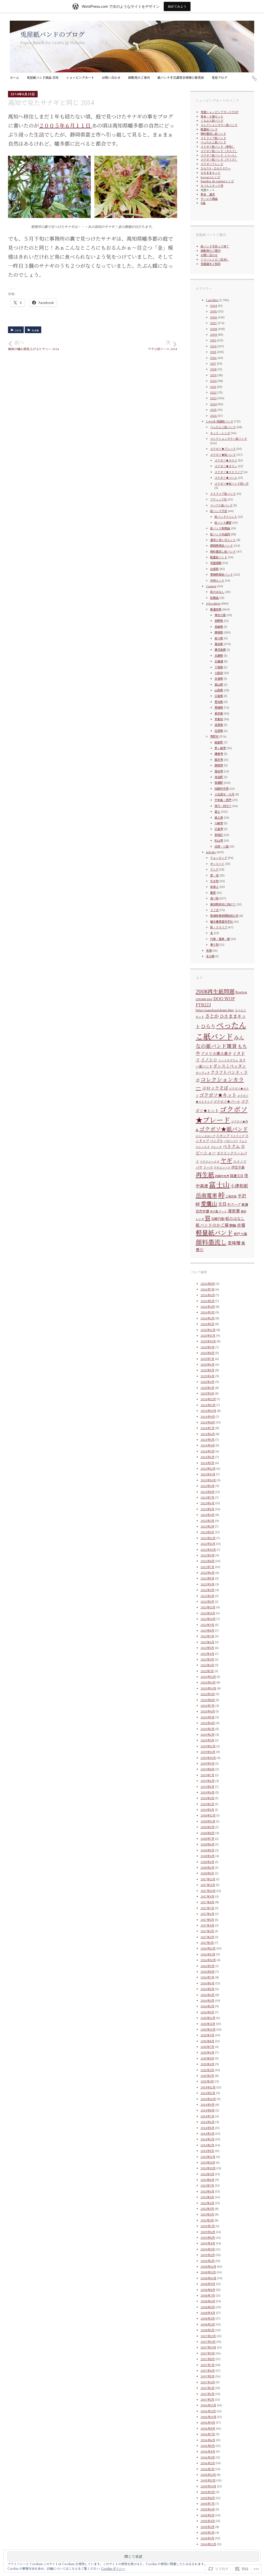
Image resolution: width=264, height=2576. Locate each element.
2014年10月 (208, 2099)
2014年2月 (207, 2145)
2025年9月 (208, 1347)
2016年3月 (207, 2000)
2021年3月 (207, 1659)
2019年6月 (208, 1781)
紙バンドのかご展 (212, 1225)
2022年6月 (208, 1572)
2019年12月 (208, 1746)
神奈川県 (220, 615)
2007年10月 (208, 2347)
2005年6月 (208, 2509)
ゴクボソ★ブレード (223, 449)
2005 (213, 311)
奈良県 (219, 678)
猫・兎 (214, 875)
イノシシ (209, 1060)
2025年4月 (208, 1376)
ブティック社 (218, 499)
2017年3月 (207, 1931)
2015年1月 (207, 2081)
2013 (213, 340)
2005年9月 (208, 2492)
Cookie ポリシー (113, 2568)
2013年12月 (208, 2157)
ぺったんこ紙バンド (213, 142)
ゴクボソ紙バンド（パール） (219, 155)
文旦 (222, 1204)
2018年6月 (208, 1844)
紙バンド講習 (223, 522)
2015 (213, 352)
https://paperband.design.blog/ (215, 1010)
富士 (217, 811)
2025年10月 (208, 1341)
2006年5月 (208, 2446)
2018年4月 (208, 1856)
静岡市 (219, 765)
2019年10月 (208, 1758)
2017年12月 (208, 1879)
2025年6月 (208, 1364)
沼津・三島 (222, 846)
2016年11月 (208, 1954)
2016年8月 (208, 1971)
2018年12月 (208, 1815)
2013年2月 (207, 2214)
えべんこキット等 (212, 185)
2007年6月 (208, 2370)
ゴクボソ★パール (226, 477)
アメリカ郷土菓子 (216, 1053)
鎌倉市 (219, 754)
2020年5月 (208, 1717)
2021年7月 (207, 1636)
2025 (213, 410)
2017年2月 (207, 1937)
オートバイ (217, 864)
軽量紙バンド (209, 129)
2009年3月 (208, 2249)
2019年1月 (207, 1810)
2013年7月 (207, 2185)
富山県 (219, 684)
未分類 (210, 956)
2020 (213, 381)
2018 (213, 369)
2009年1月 (208, 2261)
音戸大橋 (240, 1234)
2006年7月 (208, 2434)
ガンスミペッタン (230, 1066)
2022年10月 (208, 1549)
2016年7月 (207, 1977)
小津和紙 (239, 1186)
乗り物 (214, 944)
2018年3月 (207, 1862)
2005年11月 (208, 2480)
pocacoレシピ (210, 177)
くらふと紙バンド (212, 120)
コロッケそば (215, 1088)
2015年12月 (208, 2018)
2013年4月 (207, 2203)
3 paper (211, 586)
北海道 (219, 661)
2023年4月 (208, 1515)
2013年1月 (207, 2220)
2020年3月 (208, 1729)
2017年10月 (208, 1891)
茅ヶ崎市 (220, 748)
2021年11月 (208, 1613)
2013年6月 (207, 2191)
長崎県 (219, 627)
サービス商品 (209, 199)
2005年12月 (208, 2475)
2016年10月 (208, 1960)
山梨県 (219, 690)
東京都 (219, 713)
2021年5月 (207, 1648)
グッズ (214, 869)
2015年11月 (208, 2024)
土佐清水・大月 (224, 794)
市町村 (214, 736)
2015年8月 (207, 2041)
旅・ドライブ (219, 927)
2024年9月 (208, 1416)
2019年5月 (207, 1787)
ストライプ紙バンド (213, 138)
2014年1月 (207, 2151)
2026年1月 (207, 1324)
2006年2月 (208, 2463)
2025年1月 (207, 1393)
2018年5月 (207, 1850)
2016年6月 (208, 1983)
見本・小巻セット (212, 116)
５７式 (214, 910)
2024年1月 (207, 1463)
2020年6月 (208, 1711)
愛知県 (219, 702)
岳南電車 (207, 1195)
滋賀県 (219, 725)
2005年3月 (208, 2527)
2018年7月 (207, 1838)
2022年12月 (208, 1538)
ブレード (216, 1147)
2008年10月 (208, 2278)
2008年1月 (208, 2330)
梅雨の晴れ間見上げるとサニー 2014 (34, 345)
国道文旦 (237, 1176)
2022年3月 (207, 1590)
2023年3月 (207, 1521)
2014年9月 (208, 2104)
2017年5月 (207, 1920)
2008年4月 (208, 2313)
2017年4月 (207, 1925)
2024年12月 (208, 1399)
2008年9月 (208, 2284)
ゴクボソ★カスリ (226, 460)
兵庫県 (219, 655)
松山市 (219, 840)
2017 (213, 363)
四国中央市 (222, 788)
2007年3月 (208, 2388)
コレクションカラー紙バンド (219, 125)
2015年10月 (208, 2029)
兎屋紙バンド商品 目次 (43, 77)
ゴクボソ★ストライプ (229, 472)
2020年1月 (207, 1740)
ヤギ (226, 1160)
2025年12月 (208, 1330)
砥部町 (219, 742)
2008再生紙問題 (215, 991)
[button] (49, 187)
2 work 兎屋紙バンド (220, 421)
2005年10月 (208, 2486)
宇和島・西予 (223, 800)
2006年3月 (208, 2457)
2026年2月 (208, 1318)
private (211, 852)
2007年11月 (208, 2342)
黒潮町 (219, 782)
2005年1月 (207, 2538)
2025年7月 (207, 1359)
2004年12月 (208, 2544)
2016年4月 (208, 1995)
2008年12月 (208, 2266)
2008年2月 (208, 2324)
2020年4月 (208, 1723)
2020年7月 (208, 1705)
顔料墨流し (211, 1242)
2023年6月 (208, 1503)
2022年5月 (207, 1578)
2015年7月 (207, 2047)
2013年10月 (208, 2168)
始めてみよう (177, 6)
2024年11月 (208, 1405)
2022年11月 (208, 1544)
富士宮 (219, 817)
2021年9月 (207, 1625)
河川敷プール (218, 1211)
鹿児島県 (220, 649)
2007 (213, 323)
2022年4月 (208, 1584)
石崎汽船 (218, 1219)
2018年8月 (208, 1833)
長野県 (219, 621)
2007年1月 (207, 2399)
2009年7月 (208, 2226)
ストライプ (237, 1136)
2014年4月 (208, 2133)
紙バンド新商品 (220, 528)
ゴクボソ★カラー (226, 466)
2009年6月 (208, 2232)
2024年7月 (208, 1428)
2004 (214, 306)
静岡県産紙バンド (221, 545)
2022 (213, 392)
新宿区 (219, 835)
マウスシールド (210, 1161)
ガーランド (203, 1073)
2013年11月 (208, 2162)
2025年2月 (207, 1388)
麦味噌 (234, 1243)
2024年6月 (208, 1434)
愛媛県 (219, 707)
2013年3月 (207, 2209)
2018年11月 (208, 1821)
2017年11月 (208, 1885)
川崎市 (219, 823)
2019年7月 (207, 1775)
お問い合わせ (111, 77)
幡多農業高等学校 (221, 921)
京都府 (219, 719)
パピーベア (231, 1141)
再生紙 (205, 1174)
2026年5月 (208, 1301)
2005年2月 (208, 2532)
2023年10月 (208, 1480)
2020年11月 (208, 1682)
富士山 (219, 1184)
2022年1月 (207, 1601)
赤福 (241, 1225)
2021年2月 (207, 1665)
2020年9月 (208, 1694)
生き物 (35, 330)
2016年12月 (208, 1948)
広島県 (219, 696)
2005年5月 (208, 2515)
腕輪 (233, 1225)
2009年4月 (208, 2243)
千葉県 (219, 667)
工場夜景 (231, 1196)
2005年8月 (208, 2498)
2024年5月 (208, 1439)
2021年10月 (208, 1619)
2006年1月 (208, 2469)
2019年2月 (207, 1804)
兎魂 (209, 950)
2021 (213, 387)
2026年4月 (208, 1306)
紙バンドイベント (226, 516)
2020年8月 (208, 1700)
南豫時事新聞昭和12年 (224, 915)
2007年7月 (208, 2365)
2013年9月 (207, 2174)
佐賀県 (219, 731)
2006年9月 (208, 2422)
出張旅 (214, 569)
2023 (213, 398)
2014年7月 (207, 2116)
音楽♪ (214, 887)
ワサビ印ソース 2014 (163, 345)
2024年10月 (208, 1411)
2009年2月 (208, 2255)
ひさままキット (211, 173)
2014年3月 (207, 2139)
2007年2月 (208, 2394)
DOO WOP (224, 998)
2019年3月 (207, 1798)
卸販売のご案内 (139, 77)
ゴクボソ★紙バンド (223, 455)
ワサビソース (222, 1167)
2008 (214, 329)
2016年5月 (207, 1989)
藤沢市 (219, 760)
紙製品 (214, 598)
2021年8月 (207, 1630)
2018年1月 (207, 1873)
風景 (213, 892)
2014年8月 (208, 2110)
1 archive (212, 300)
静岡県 (219, 632)
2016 (213, 358)
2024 (213, 404)
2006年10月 (208, 2417)
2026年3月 (208, 1312)
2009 (214, 334)
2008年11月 (208, 2272)
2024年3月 (208, 1451)
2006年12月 (208, 2405)
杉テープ (234, 1204)
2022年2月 (207, 1596)
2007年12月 (208, 2336)
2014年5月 (207, 2128)
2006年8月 (208, 2428)
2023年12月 (208, 1468)
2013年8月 (207, 2180)
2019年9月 (208, 1763)
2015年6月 (207, 2052)
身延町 (219, 777)
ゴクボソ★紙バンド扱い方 (232, 483)
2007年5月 (208, 2376)
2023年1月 (207, 1532)
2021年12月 (208, 1607)
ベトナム (231, 1146)
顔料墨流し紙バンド (213, 134)
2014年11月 (208, 2093)
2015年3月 (207, 2070)
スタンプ (223, 1136)
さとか (212, 1016)
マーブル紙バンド (221, 505)
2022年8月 (208, 1561)
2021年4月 (207, 1654)
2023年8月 (208, 1492)
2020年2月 (208, 1734)
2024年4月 (208, 1445)
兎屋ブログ (219, 77)
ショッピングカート (80, 77)
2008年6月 (208, 2301)
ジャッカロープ (205, 1136)
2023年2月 (207, 1526)
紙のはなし (217, 592)
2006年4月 (208, 2451)
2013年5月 (207, 2197)
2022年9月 (208, 1555)
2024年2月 (208, 1457)
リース (208, 1167)
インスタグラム (228, 1060)
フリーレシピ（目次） (215, 259)
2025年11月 (208, 1335)
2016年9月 (208, 1966)
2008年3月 (208, 2318)
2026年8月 (208, 1283)
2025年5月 (207, 1370)
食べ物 (214, 898)
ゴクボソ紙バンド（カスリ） (219, 151)
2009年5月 (208, 2237)
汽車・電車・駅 (220, 939)
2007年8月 (208, 2359)
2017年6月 (207, 1914)
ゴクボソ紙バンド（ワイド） (219, 159)
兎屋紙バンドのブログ (52, 34)
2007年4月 (208, 2382)
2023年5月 (207, 1509)
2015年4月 (207, 2064)
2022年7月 (207, 1567)
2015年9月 (207, 2035)
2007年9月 (208, 2353)
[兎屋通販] (253, 75)
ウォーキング (219, 858)
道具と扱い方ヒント (223, 540)
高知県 (219, 644)
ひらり (208, 1026)
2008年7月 (208, 2295)
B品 (203, 203)
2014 (18, 330)
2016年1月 (207, 2012)
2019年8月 (208, 1769)
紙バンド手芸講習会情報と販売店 (181, 77)
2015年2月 (207, 2076)
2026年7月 (208, 1289)
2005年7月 (208, 2503)
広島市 (219, 829)
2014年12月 (208, 2087)
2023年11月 (208, 1474)
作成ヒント (217, 580)
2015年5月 (207, 2058)
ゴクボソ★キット (218, 1095)
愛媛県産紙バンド (221, 574)
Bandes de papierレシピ (217, 181)
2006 (214, 317)
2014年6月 (208, 2122)
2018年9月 (208, 1827)
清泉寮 (234, 1211)
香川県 (219, 638)
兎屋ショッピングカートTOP (220, 112)
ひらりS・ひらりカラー (216, 168)
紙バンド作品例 (220, 534)
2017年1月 (207, 1943)
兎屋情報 (216, 563)
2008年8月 (208, 2290)
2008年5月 (208, 2307)
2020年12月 (208, 1677)
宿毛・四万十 (223, 806)
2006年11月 (208, 2411)
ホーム (14, 77)
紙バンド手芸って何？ (215, 246)
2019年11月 (208, 1752)
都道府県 (216, 609)
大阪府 (219, 673)
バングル (217, 1141)
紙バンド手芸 (219, 511)
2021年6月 (207, 1642)
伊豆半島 (238, 1167)
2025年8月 (208, 1353)
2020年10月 (208, 1688)
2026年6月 (208, 1295)
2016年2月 (207, 2006)
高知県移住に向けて (223, 904)
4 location (213, 603)
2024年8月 (208, 1422)
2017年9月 (207, 1896)
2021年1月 (207, 1671)
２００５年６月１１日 (65, 125)
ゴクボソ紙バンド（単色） (218, 146)
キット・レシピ (220, 433)
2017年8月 (207, 1902)
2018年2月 (207, 1867)
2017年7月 (207, 1908)
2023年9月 (208, 1486)
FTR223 (203, 1005)
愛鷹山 (209, 1203)
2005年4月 (208, 2521)
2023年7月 (207, 1497)
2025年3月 (207, 1382)
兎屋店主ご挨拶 (211, 264)
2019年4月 (208, 1792)
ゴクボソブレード (212, 164)
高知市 (219, 771)
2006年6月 (208, 2440)
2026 (213, 416)
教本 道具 (208, 194)
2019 (213, 375)
